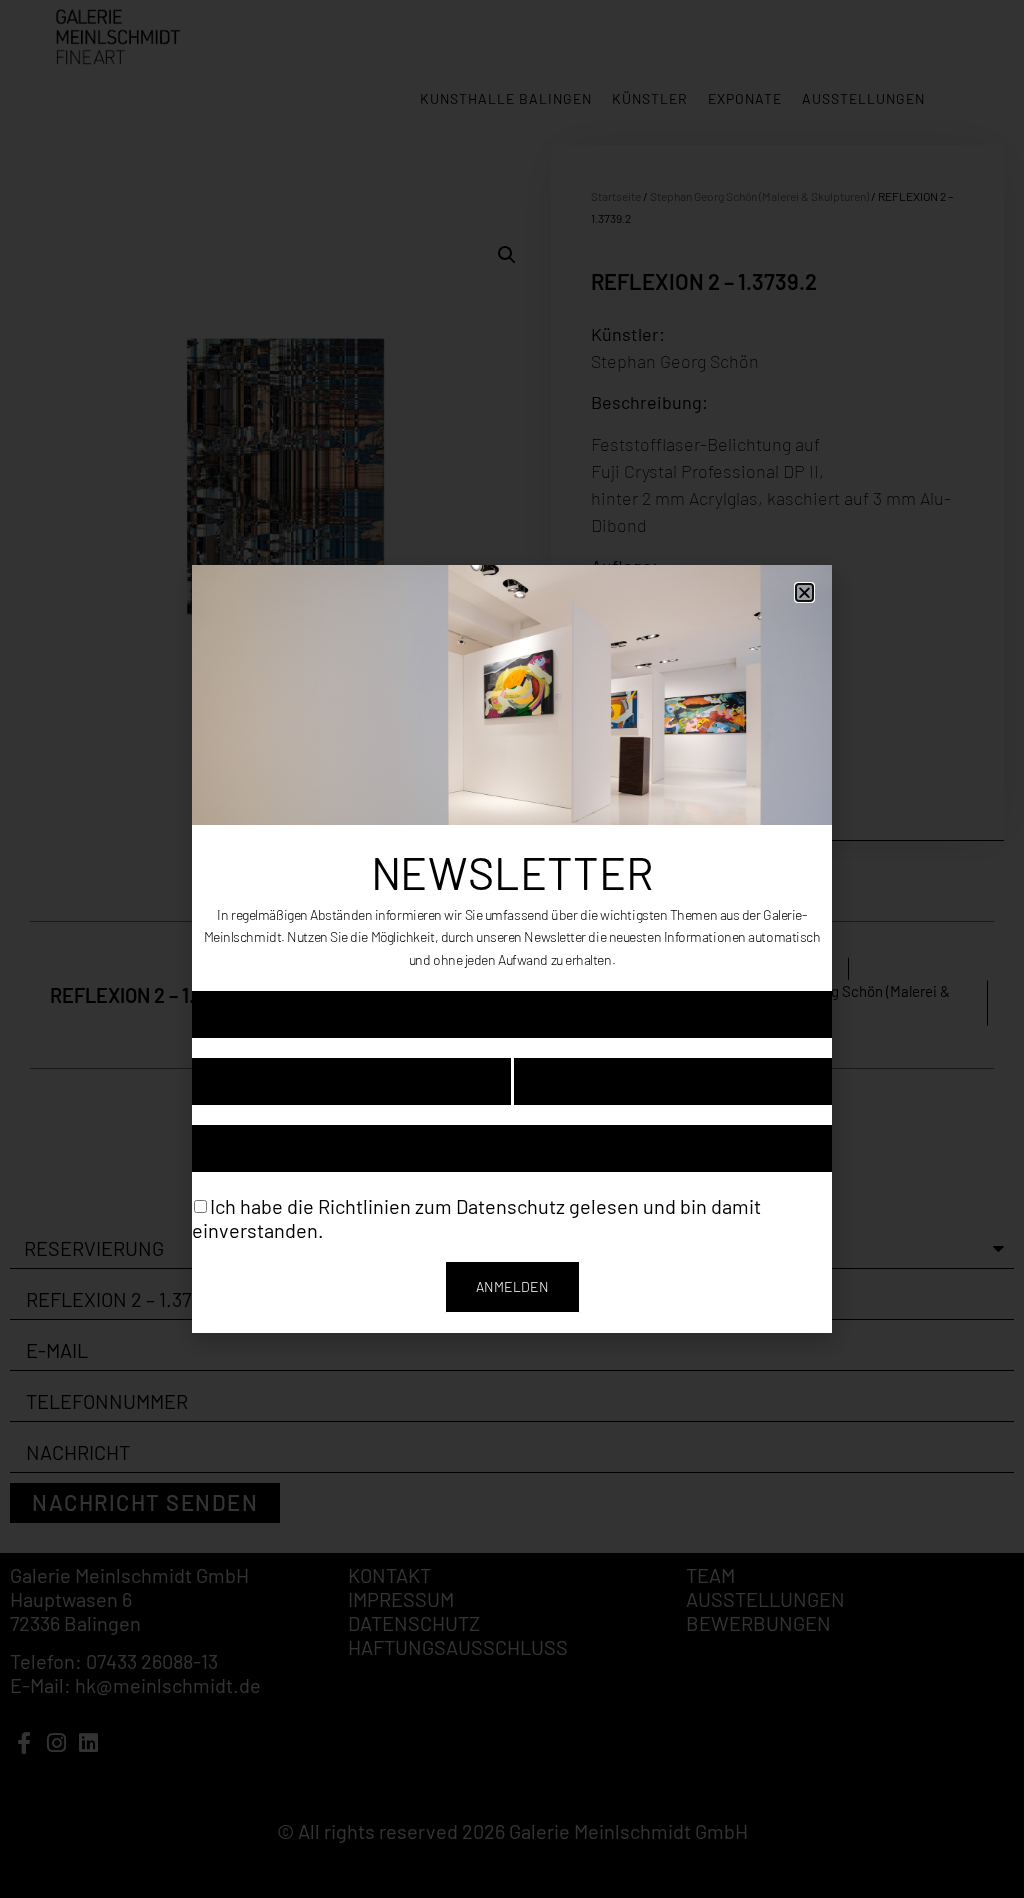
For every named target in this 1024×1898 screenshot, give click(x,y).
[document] (512, 949)
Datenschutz (510, 1205)
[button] (804, 592)
